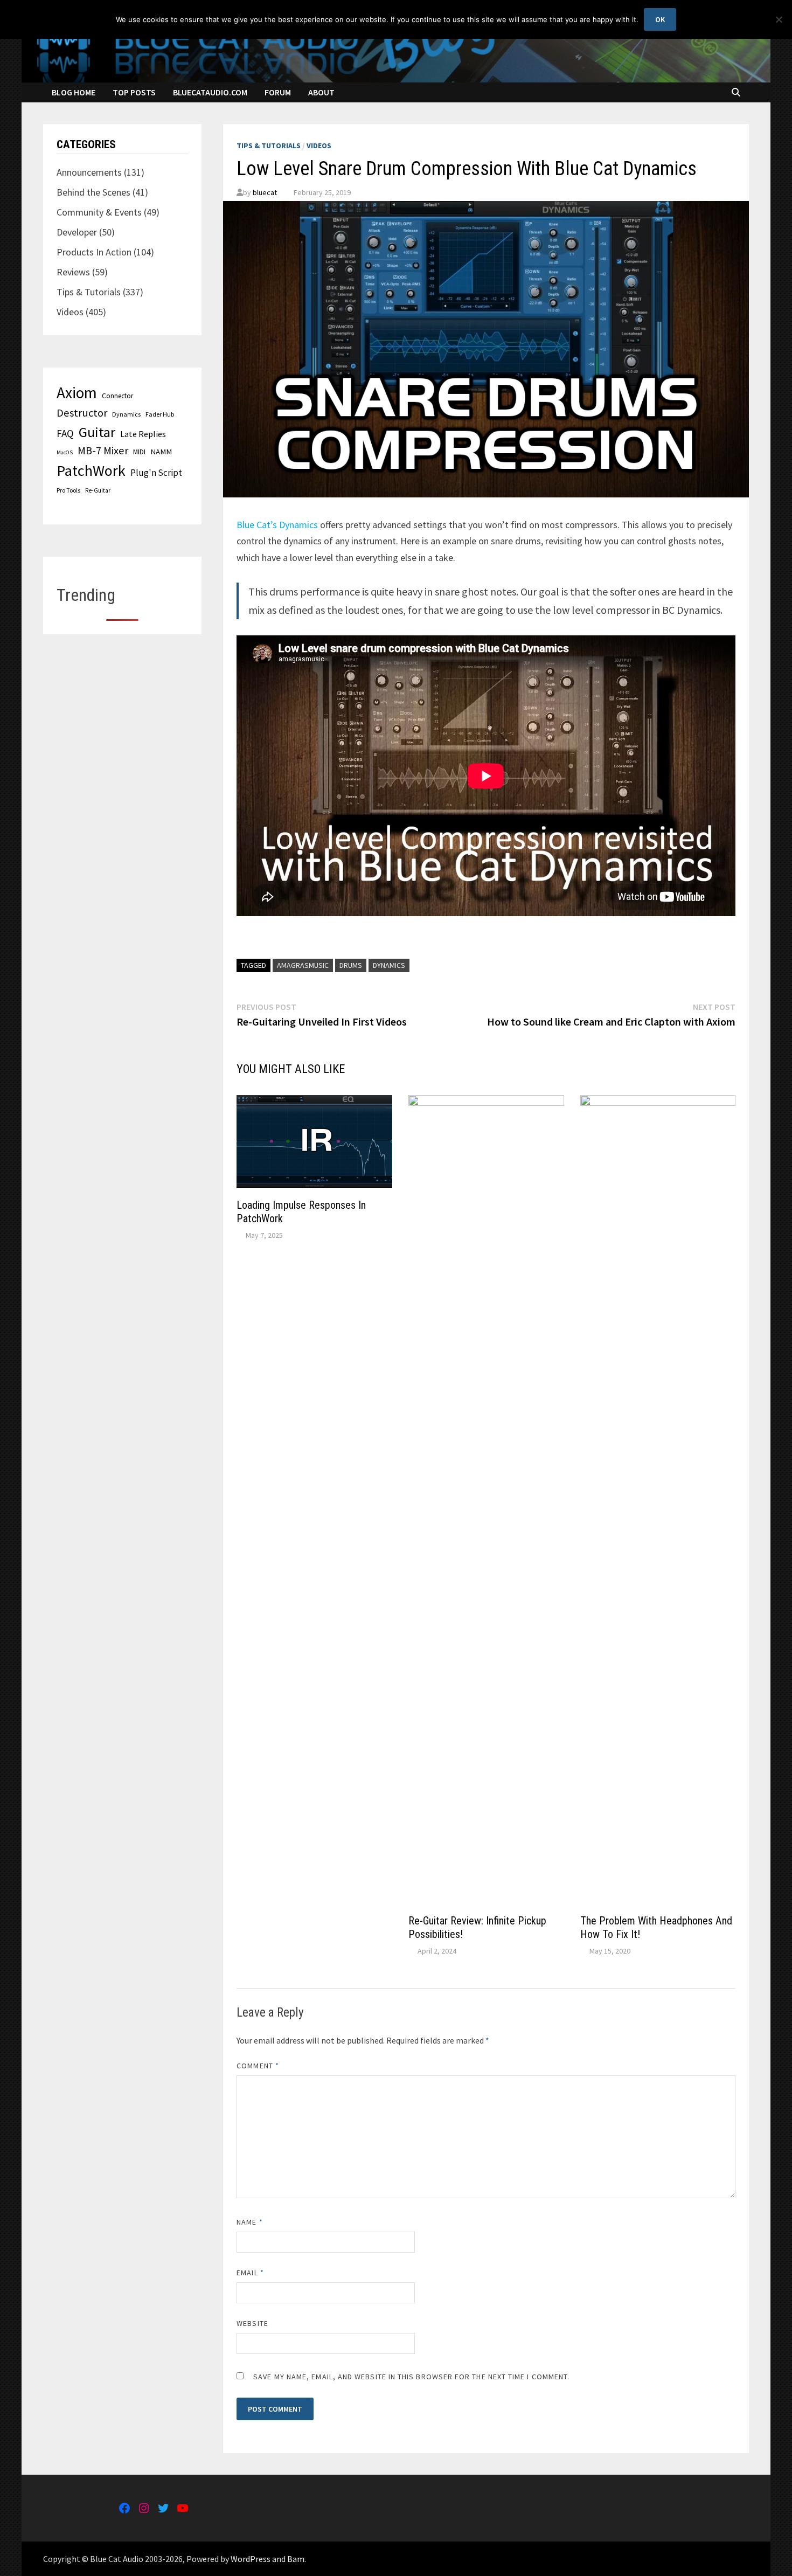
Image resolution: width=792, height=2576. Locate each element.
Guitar (97, 432)
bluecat (265, 192)
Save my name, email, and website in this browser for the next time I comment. (411, 2377)
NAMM (161, 452)
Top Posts (134, 92)
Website (252, 2323)
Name (249, 2222)
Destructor (82, 413)
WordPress (251, 2559)
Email (250, 2273)
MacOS (65, 452)
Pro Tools (68, 490)
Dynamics (389, 965)
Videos (319, 146)
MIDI (139, 452)
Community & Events (99, 212)
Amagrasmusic (303, 965)
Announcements (89, 172)
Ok (660, 19)
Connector (117, 396)
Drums (351, 965)
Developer (77, 232)
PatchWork (91, 470)
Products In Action (94, 252)
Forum (278, 92)
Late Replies (143, 434)
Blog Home (74, 92)
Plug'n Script (156, 473)
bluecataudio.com (210, 92)
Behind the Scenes (93, 192)
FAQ (65, 433)
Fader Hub (160, 414)
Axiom (77, 393)
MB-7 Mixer (103, 451)
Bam (296, 2559)
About (321, 92)
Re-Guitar (98, 490)
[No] (779, 19)
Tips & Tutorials (269, 146)
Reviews (73, 272)
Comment (258, 2066)
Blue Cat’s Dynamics (277, 525)
